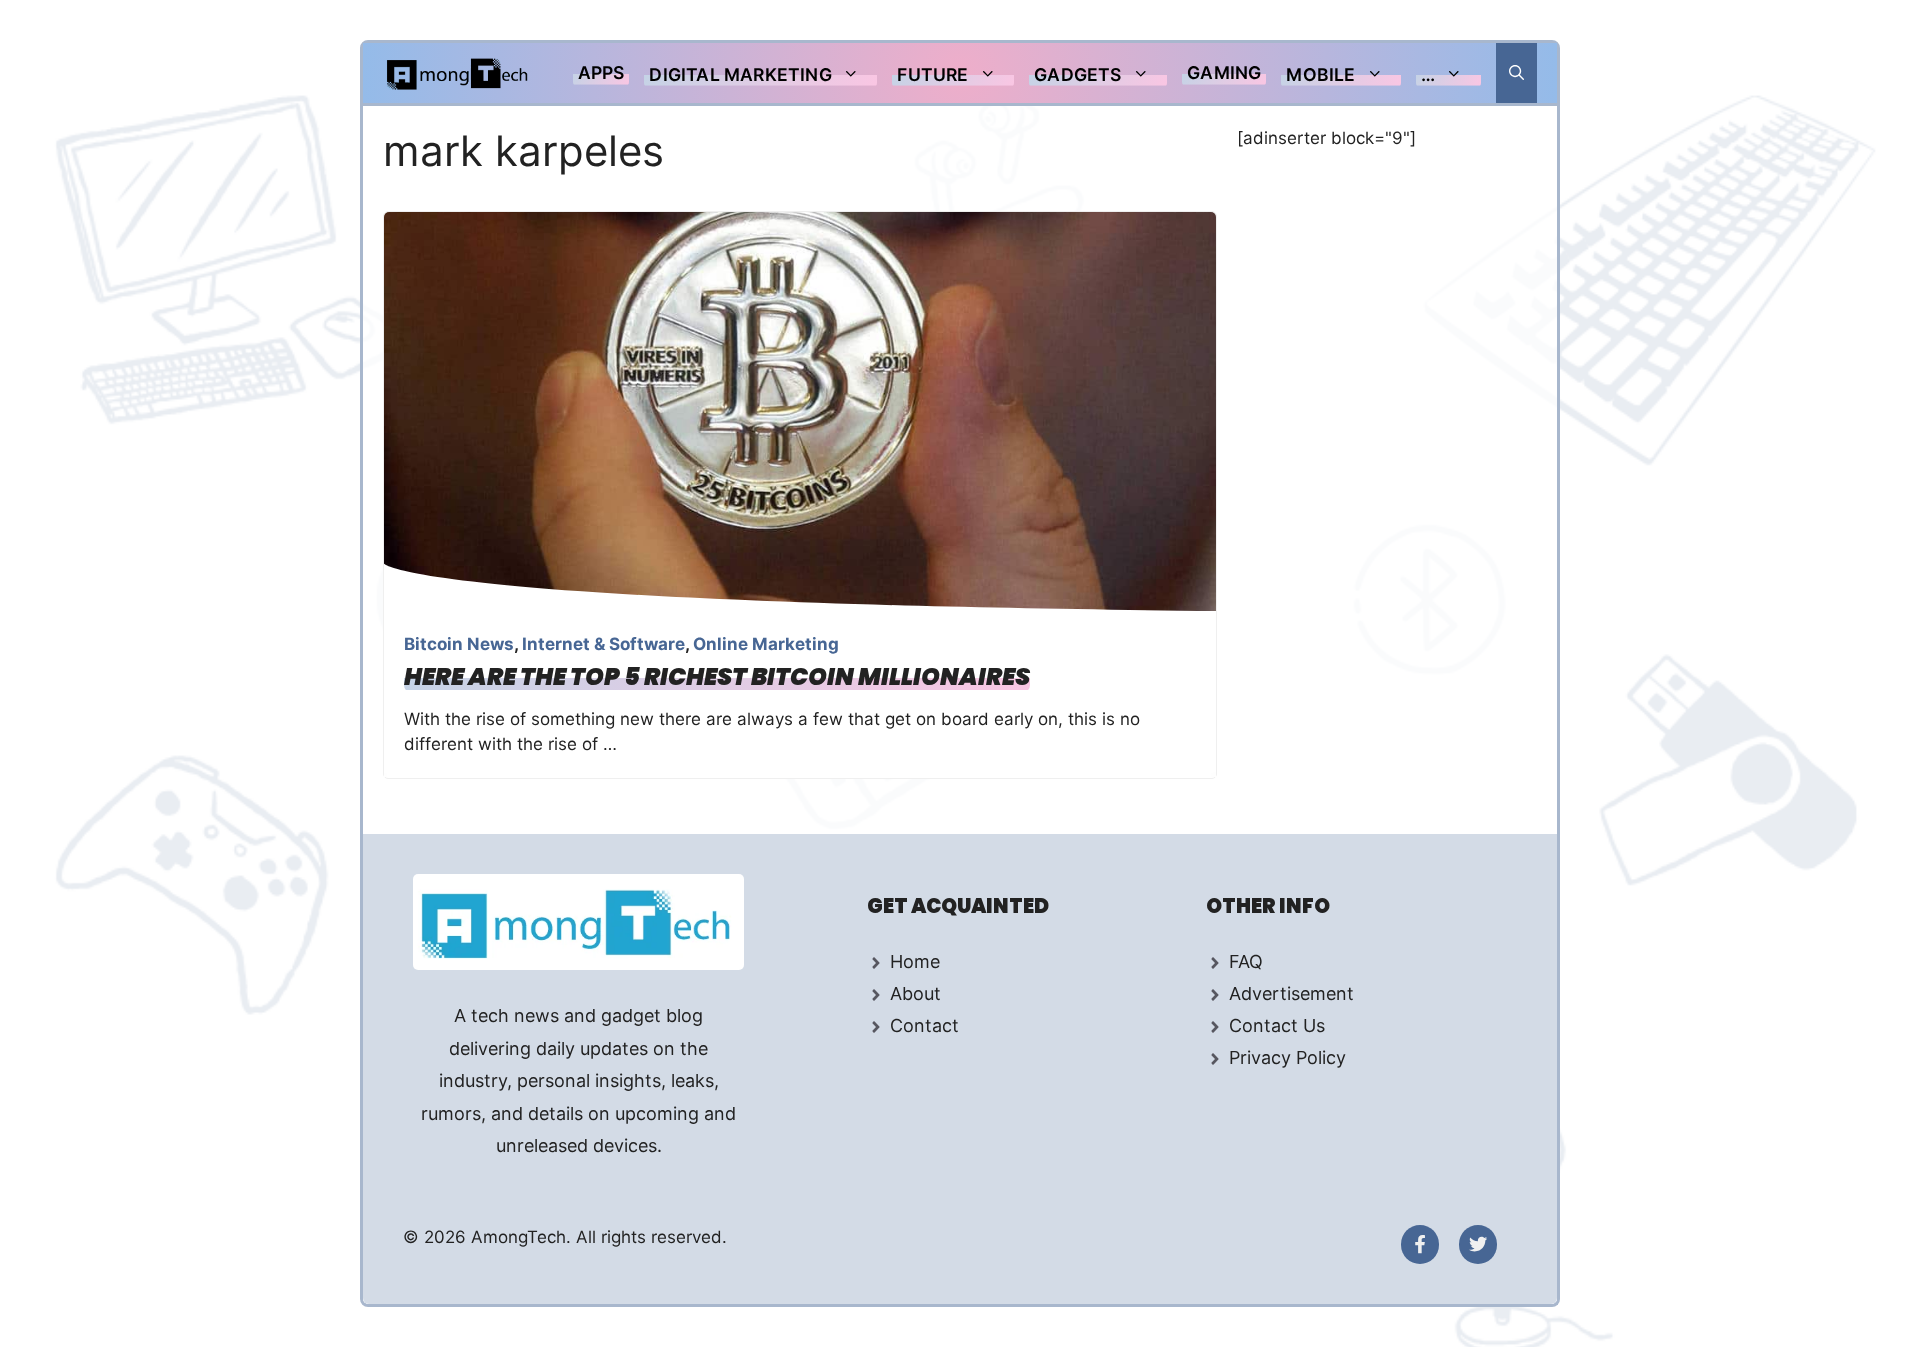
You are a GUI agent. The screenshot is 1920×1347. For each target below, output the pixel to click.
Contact (924, 1025)
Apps (601, 72)
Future (932, 74)
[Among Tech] (458, 73)
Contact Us (1277, 1025)
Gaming (1224, 72)
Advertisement (1291, 993)
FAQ (1246, 961)
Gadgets (1077, 74)
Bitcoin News (459, 644)
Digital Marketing (740, 74)
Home (915, 961)
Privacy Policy (1287, 1057)
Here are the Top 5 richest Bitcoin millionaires (717, 676)
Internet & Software (603, 644)
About (915, 993)
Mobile (1320, 74)
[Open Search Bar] (1516, 73)
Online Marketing (766, 644)
